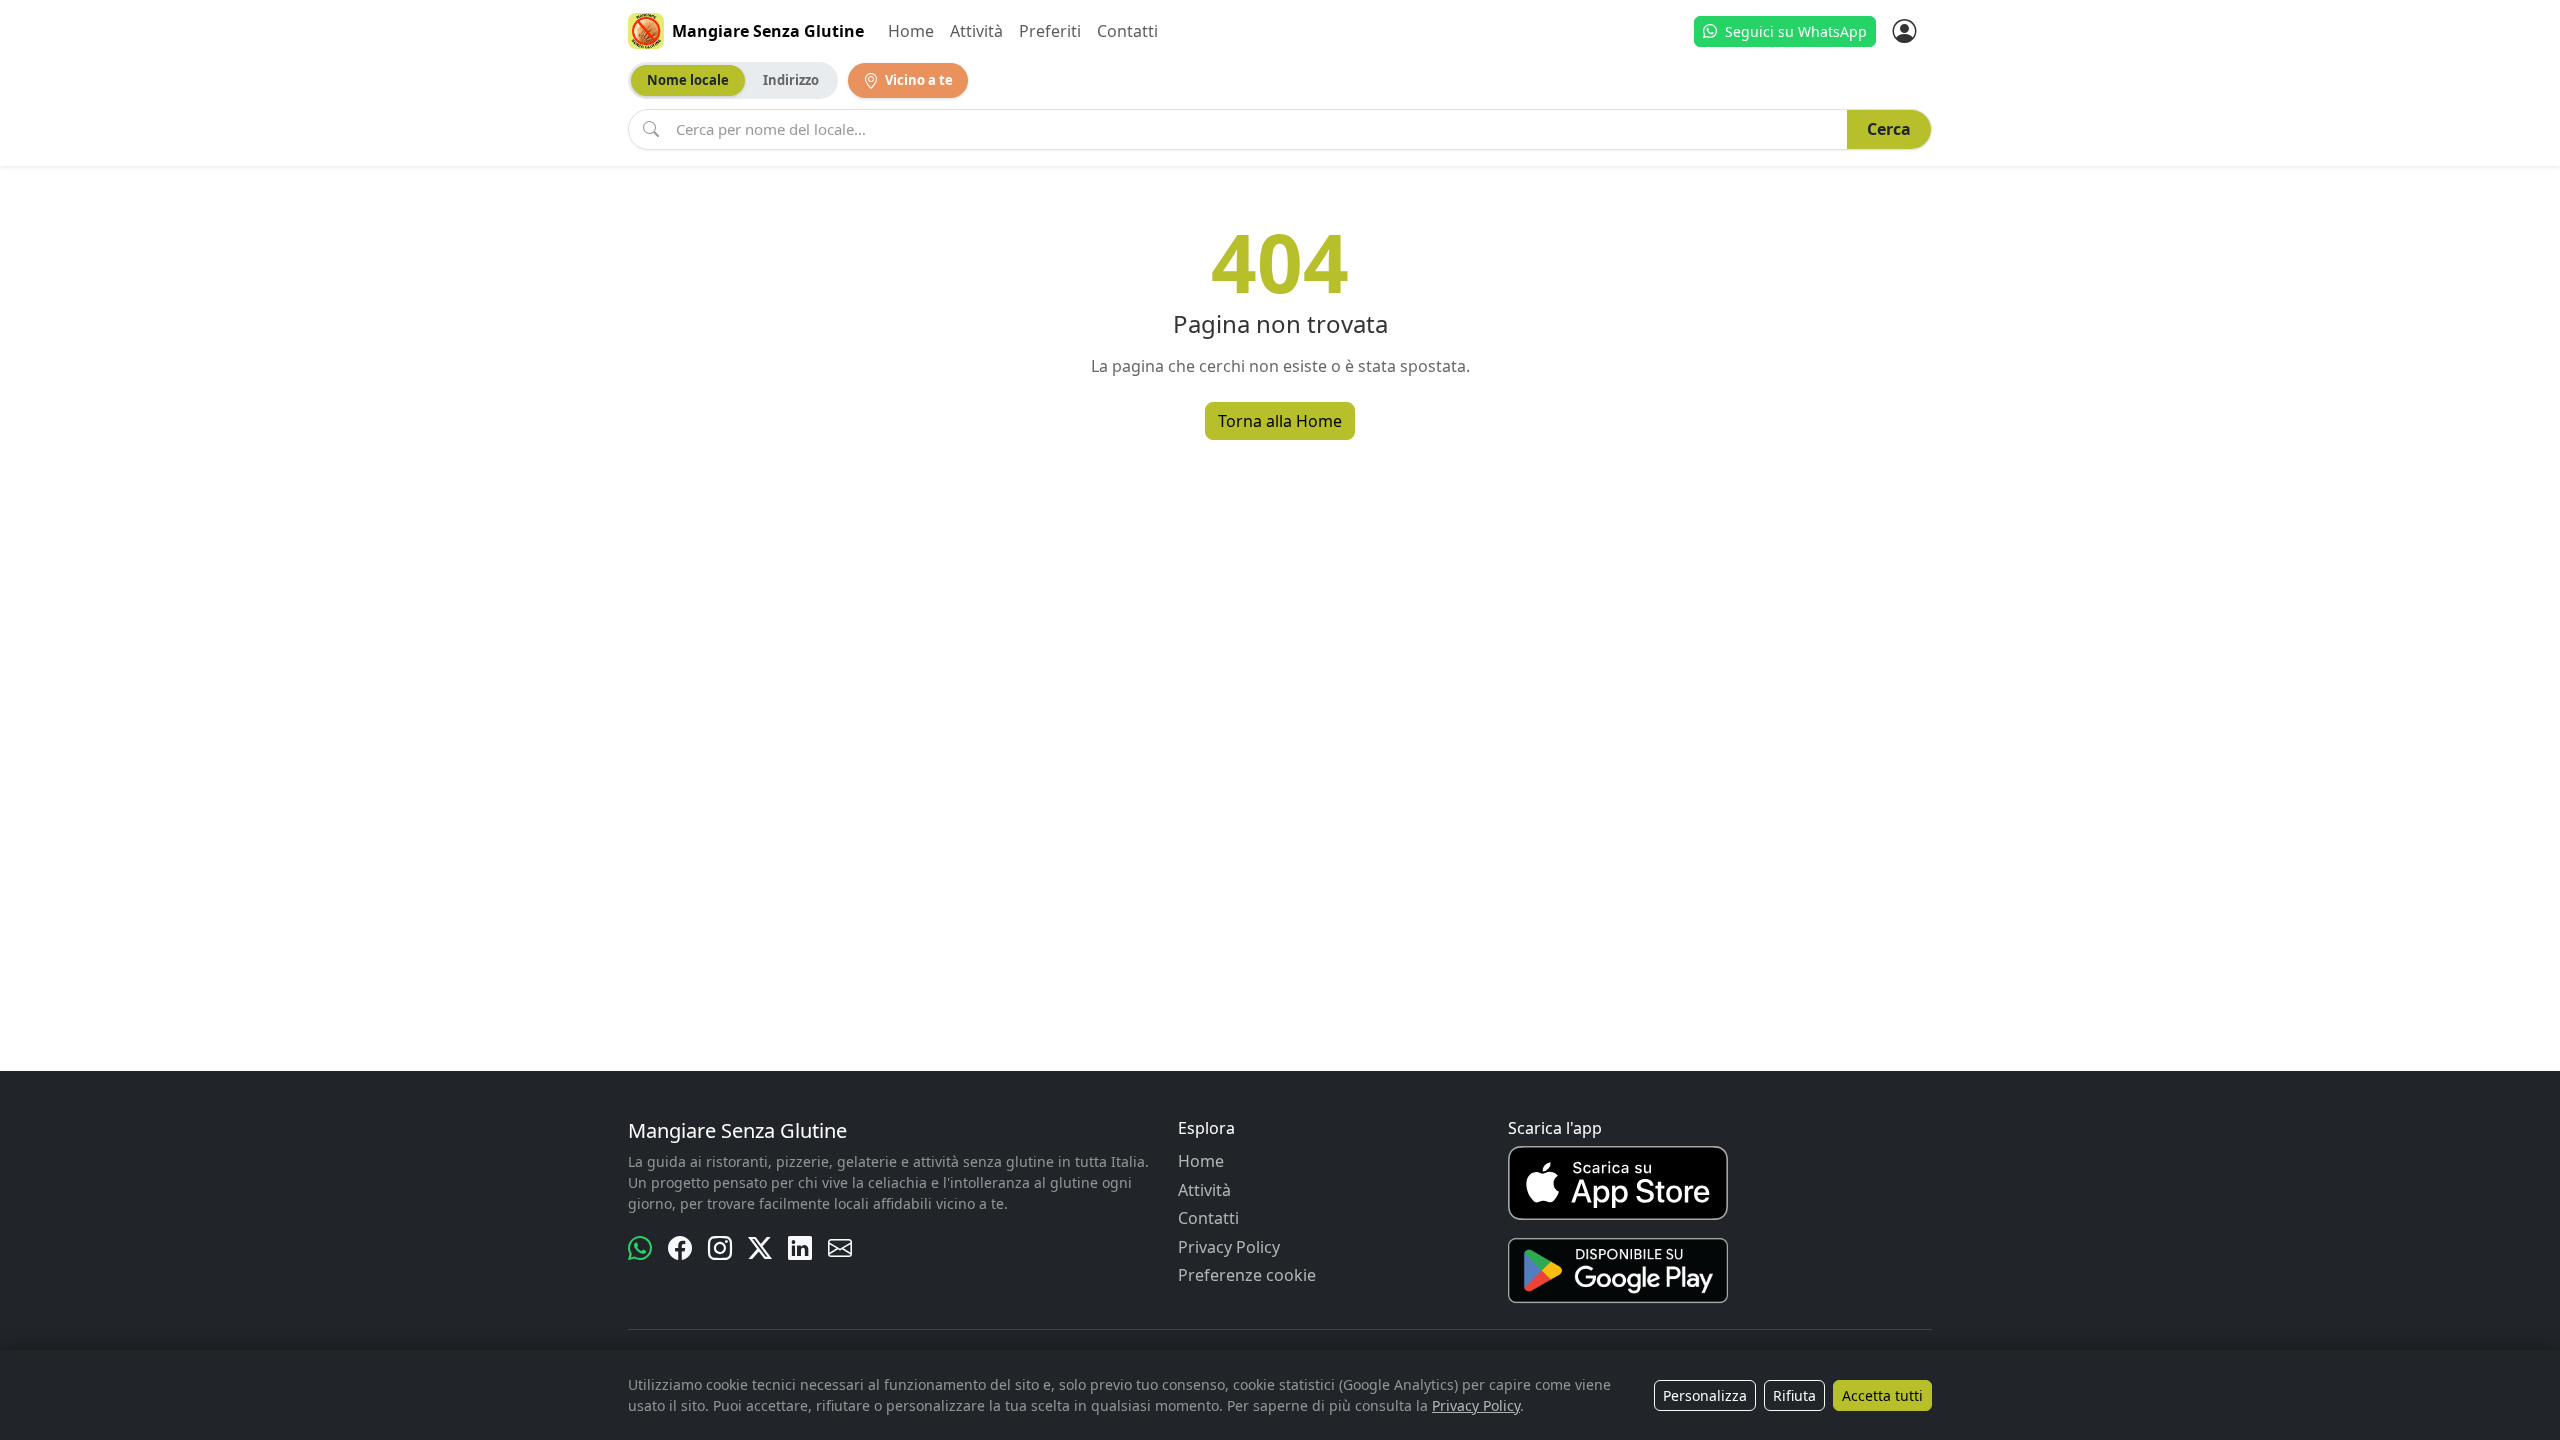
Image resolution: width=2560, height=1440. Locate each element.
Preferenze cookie (1247, 1275)
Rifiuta (1794, 1395)
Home (911, 31)
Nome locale (688, 80)
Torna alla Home (1280, 421)
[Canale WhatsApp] (640, 1248)
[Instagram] (720, 1248)
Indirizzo (791, 80)
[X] (760, 1248)
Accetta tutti (1882, 1395)
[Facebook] (680, 1248)
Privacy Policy (1229, 1247)
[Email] (840, 1248)
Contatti (1127, 31)
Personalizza (1705, 1395)
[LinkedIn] (800, 1248)
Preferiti (1050, 31)
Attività (976, 31)
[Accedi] (1904, 31)
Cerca (1889, 129)
